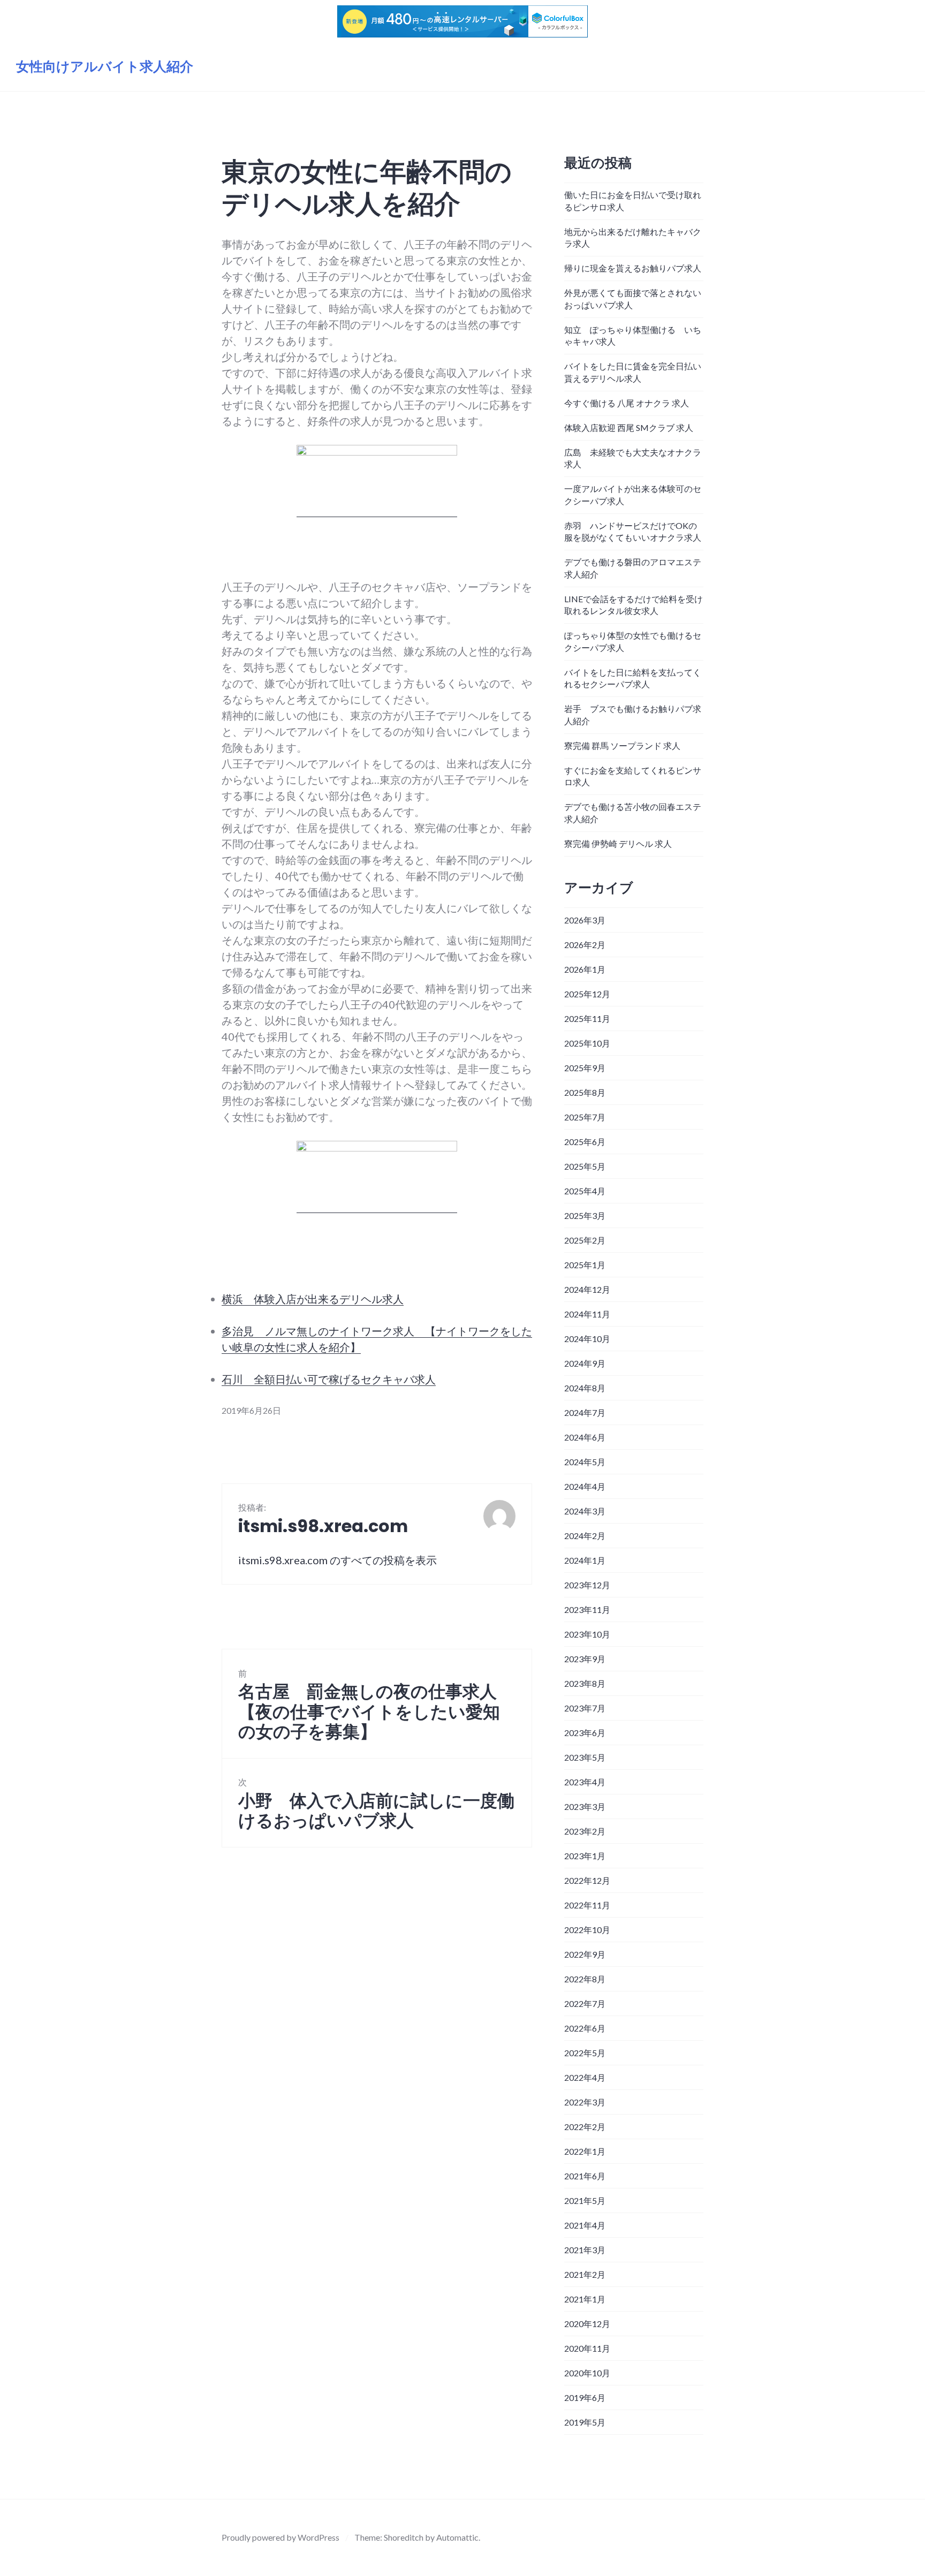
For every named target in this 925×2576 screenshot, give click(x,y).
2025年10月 (587, 1043)
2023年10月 (587, 1634)
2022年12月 (587, 1880)
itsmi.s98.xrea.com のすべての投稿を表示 (338, 1560)
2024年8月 (585, 1388)
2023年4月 (585, 1782)
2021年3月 (585, 2250)
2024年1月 (585, 1560)
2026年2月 (585, 945)
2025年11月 (587, 1018)
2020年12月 (587, 2324)
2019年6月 (585, 2397)
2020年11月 (587, 2348)
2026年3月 (585, 920)
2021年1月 (585, 2299)
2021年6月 (585, 2176)
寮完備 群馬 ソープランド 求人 (622, 745)
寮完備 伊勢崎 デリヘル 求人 (618, 843)
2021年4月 (585, 2225)
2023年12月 (587, 1585)
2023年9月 (585, 1659)
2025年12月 (587, 994)
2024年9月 (585, 1363)
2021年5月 (585, 2200)
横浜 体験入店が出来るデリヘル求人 (313, 1299)
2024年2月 (585, 1536)
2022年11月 (587, 1905)
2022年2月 (585, 2127)
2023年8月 (585, 1683)
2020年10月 (587, 2373)
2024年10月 (587, 1339)
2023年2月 (585, 1831)
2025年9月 (585, 1068)
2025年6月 (585, 1142)
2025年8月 (585, 1092)
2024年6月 (585, 1437)
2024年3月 (585, 1511)
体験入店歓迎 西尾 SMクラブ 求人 (629, 427)
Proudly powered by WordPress (280, 2537)
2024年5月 (585, 1462)
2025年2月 (585, 1240)
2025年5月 (585, 1166)
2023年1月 (585, 1856)
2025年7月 (585, 1117)
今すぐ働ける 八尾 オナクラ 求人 (627, 403)
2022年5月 (585, 2053)
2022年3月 (585, 2102)
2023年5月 (585, 1757)
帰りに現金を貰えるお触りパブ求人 (633, 268)
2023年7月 (585, 1708)
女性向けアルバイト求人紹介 (105, 67)
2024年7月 (585, 1412)
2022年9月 (585, 1954)
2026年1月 (585, 969)
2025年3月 (585, 1215)
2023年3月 (585, 1806)
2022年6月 (585, 2028)
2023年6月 (585, 1733)
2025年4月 (585, 1191)
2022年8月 (585, 1979)
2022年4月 (585, 2077)
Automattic (457, 2537)
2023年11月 (587, 1609)
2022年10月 (587, 1930)
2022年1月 (585, 2151)
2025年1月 (585, 1265)
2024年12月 (587, 1289)
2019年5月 (585, 2422)
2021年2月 (585, 2274)
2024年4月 (585, 1486)
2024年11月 (587, 1314)
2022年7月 (585, 2003)
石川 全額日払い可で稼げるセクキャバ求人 (329, 1379)
